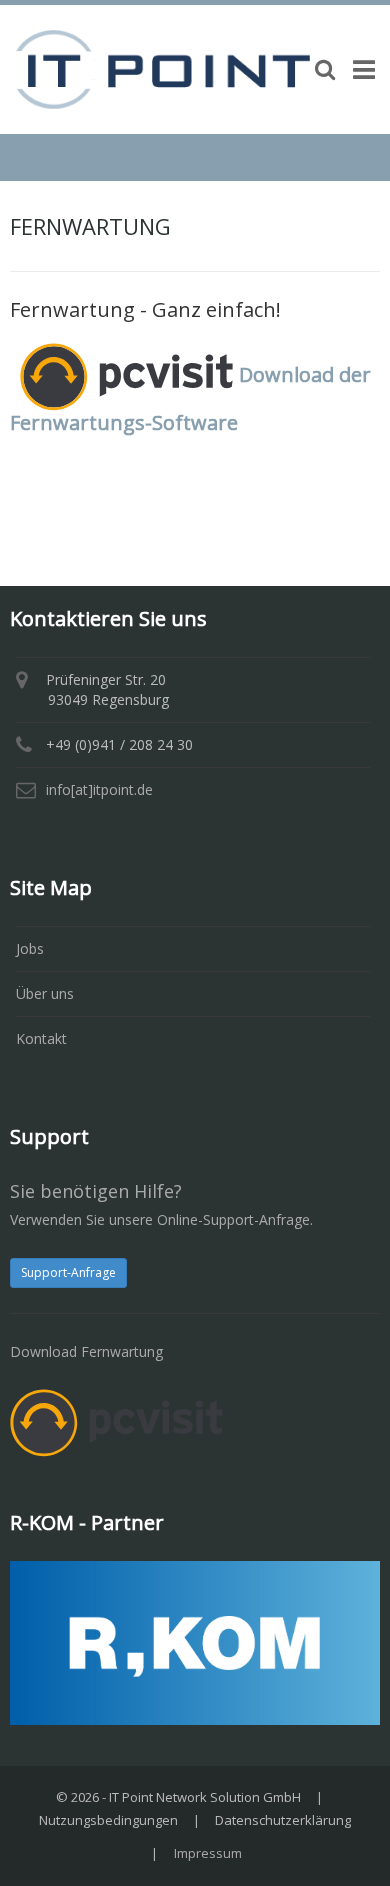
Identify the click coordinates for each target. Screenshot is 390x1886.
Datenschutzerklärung (283, 1820)
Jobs (30, 948)
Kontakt (41, 1038)
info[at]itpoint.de (99, 789)
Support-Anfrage (68, 1272)
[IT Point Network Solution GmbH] (162, 67)
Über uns (45, 993)
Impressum (208, 1853)
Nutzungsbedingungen (108, 1820)
